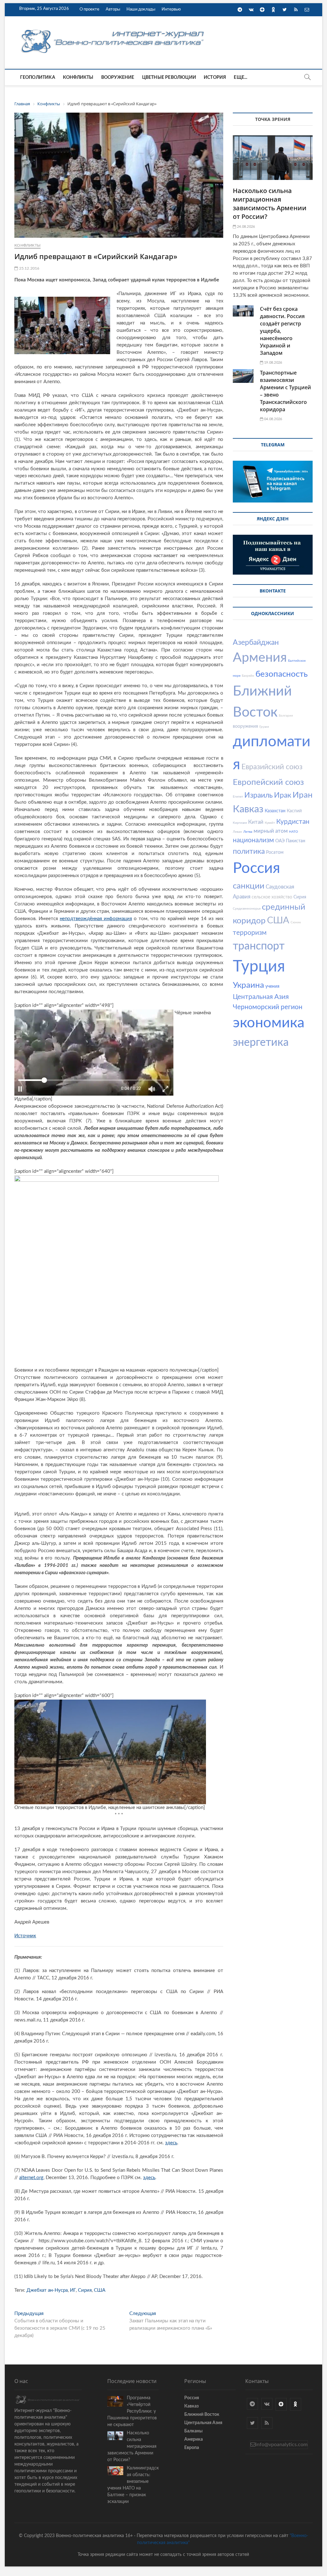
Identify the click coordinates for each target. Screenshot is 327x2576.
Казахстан (275, 811)
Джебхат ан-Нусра (47, 2290)
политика (249, 851)
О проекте (89, 9)
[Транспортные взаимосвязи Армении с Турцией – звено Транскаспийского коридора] (243, 376)
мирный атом (271, 831)
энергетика (261, 1043)
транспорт (259, 946)
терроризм (250, 933)
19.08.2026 (273, 363)
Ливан (237, 832)
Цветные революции (169, 78)
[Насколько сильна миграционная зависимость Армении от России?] (273, 158)
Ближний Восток (202, 2415)
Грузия (264, 727)
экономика (269, 1023)
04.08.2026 (273, 419)
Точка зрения (273, 119)
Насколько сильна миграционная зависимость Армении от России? (270, 204)
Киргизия (240, 823)
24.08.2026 (245, 227)
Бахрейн (248, 676)
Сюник (296, 922)
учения (272, 986)
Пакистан (296, 841)
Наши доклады (141, 9)
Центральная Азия (261, 997)
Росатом (275, 852)
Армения (260, 658)
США (100, 2290)
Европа (192, 2448)
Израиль (259, 795)
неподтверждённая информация (96, 919)
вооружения (245, 726)
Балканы (193, 2431)
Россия (256, 868)
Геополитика (38, 78)
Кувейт (270, 823)
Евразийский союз (272, 767)
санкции (249, 886)
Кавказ (248, 809)
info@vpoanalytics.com (281, 2445)
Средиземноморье (247, 909)
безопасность (281, 674)
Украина (248, 985)
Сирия (85, 2290)
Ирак (283, 795)
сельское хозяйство (272, 897)
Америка (194, 2439)
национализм (253, 840)
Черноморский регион (268, 1007)
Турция (259, 967)
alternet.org (31, 2178)
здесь (171, 2143)
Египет (238, 797)
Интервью (171, 9)
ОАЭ (280, 841)
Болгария (286, 716)
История (215, 78)
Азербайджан (256, 642)
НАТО (293, 832)
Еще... (240, 78)
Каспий (294, 811)
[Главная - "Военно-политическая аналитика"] (113, 29)
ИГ (73, 2290)
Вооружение (118, 78)
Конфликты (78, 78)
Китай (256, 822)
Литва (248, 832)
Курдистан (293, 822)
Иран (303, 795)
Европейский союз (268, 782)
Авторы (113, 9)
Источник (25, 1936)
